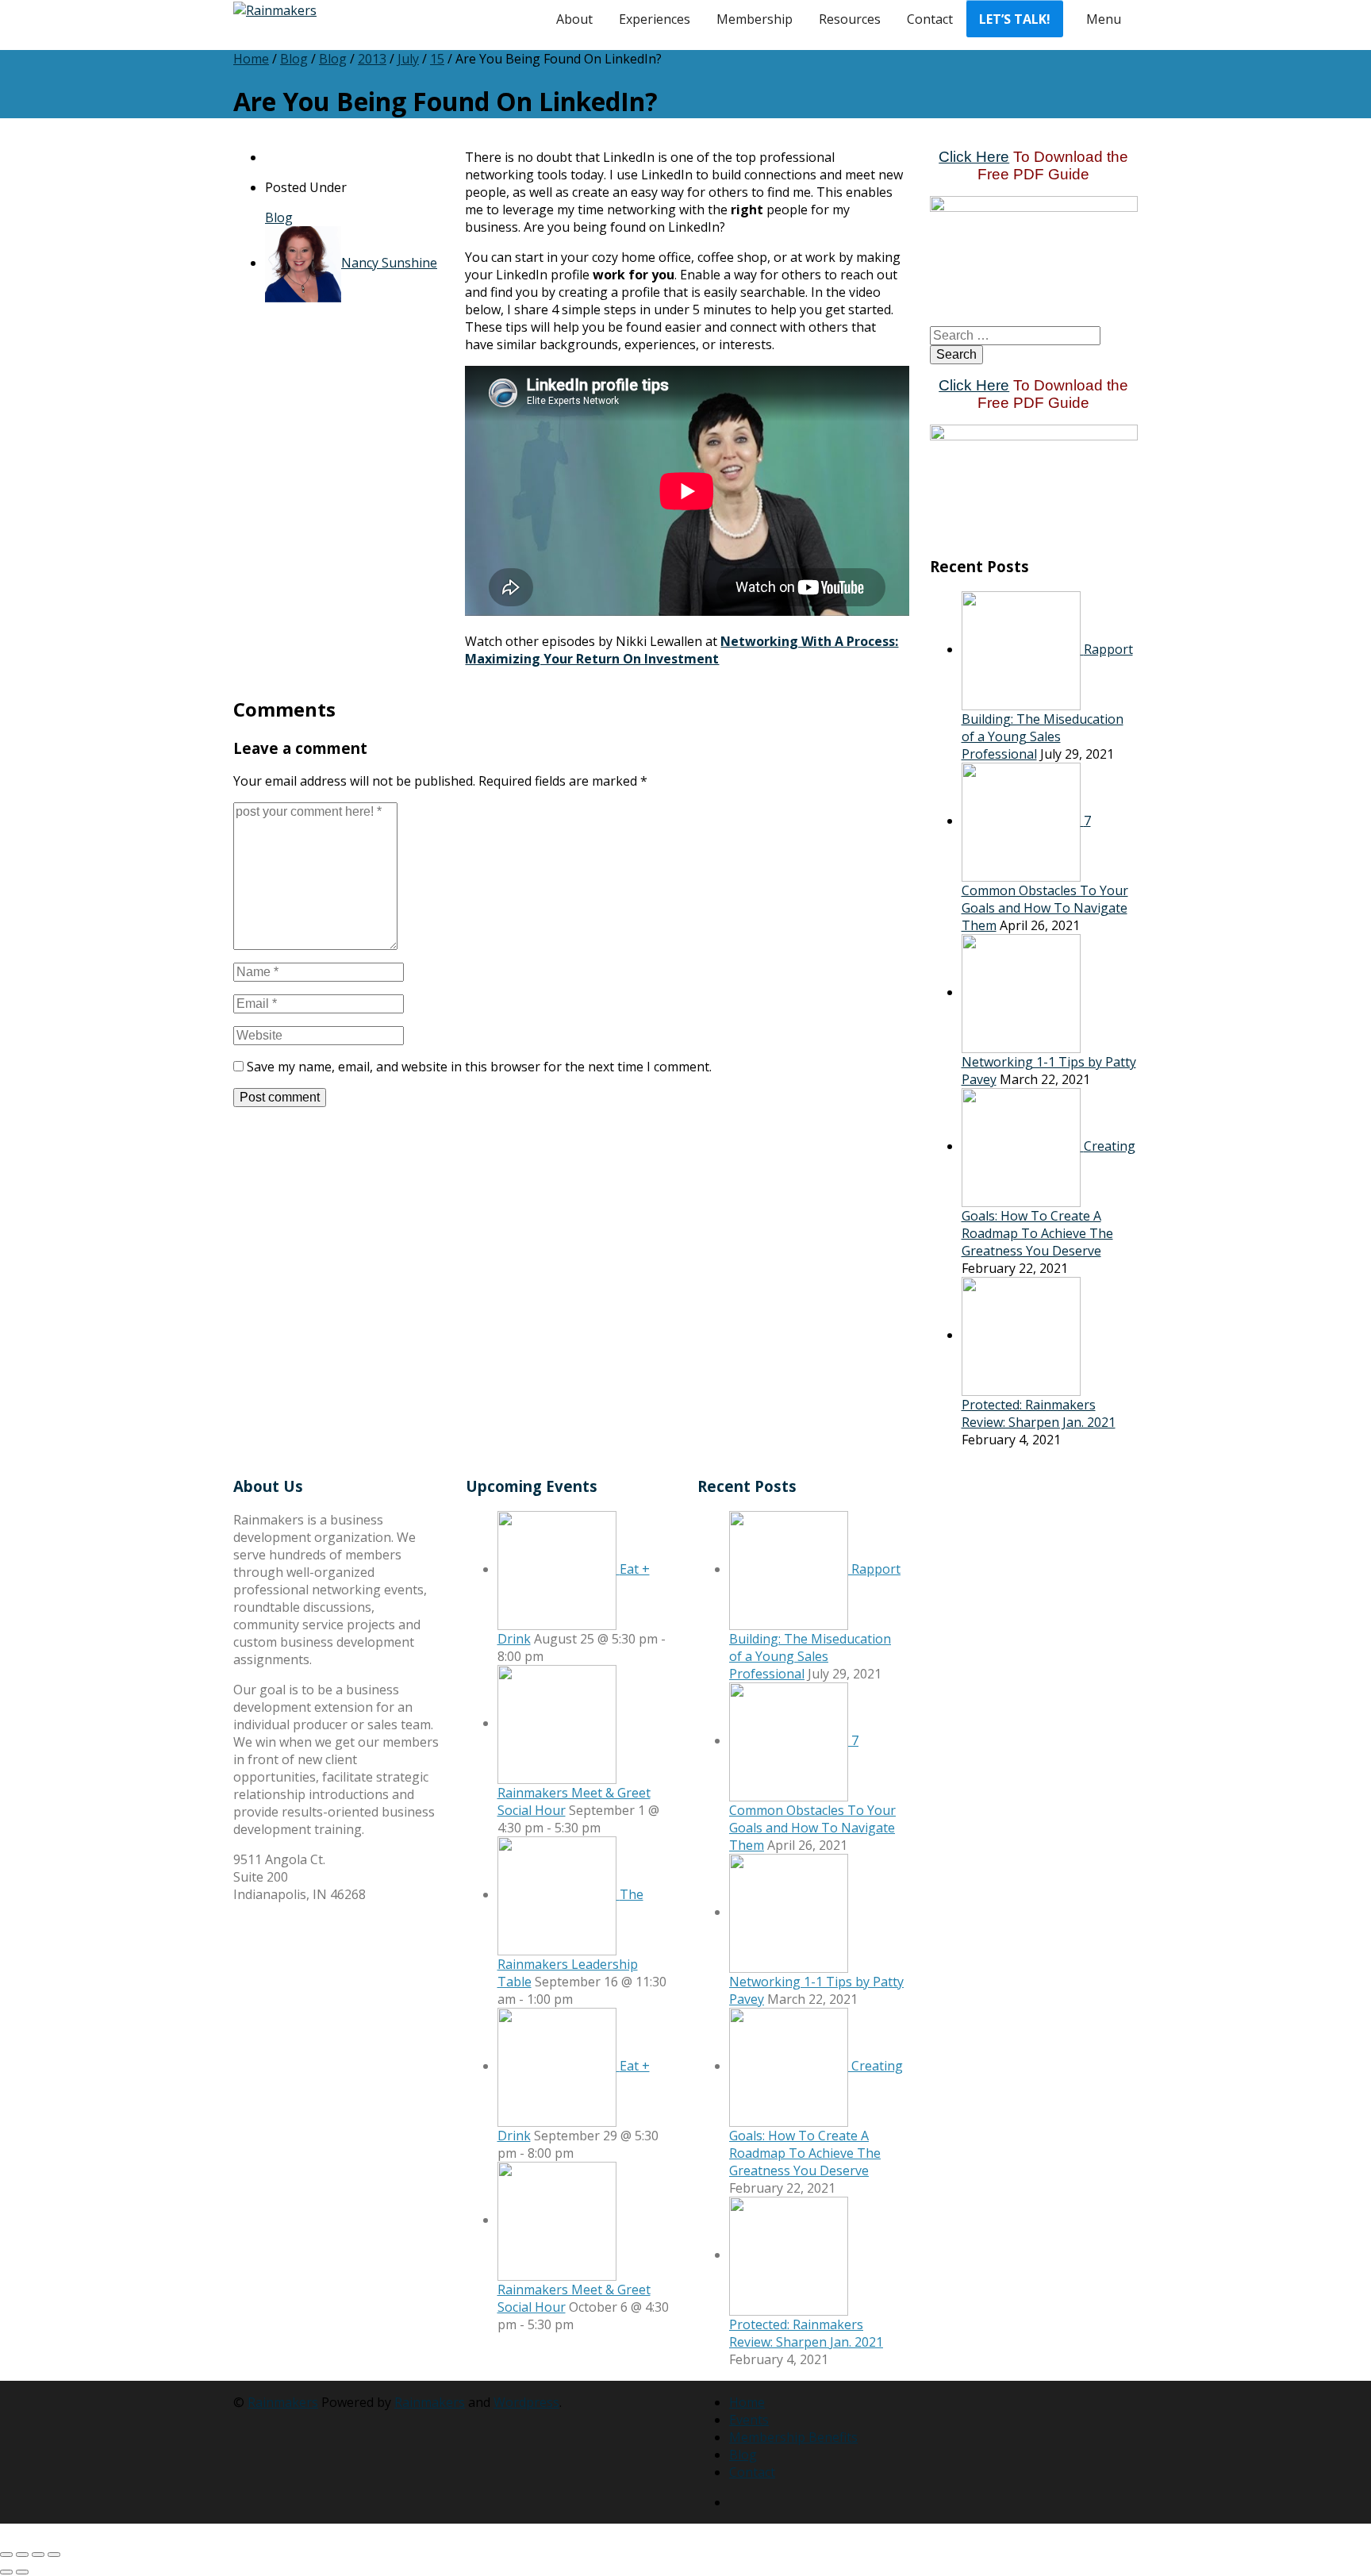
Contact (930, 19)
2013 (372, 59)
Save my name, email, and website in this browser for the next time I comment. (479, 1067)
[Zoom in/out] (6, 2555)
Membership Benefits (793, 2437)
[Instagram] (759, 2502)
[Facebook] (772, 2502)
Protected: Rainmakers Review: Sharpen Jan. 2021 (1039, 1413)
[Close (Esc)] (54, 2555)
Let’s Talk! (1015, 19)
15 (437, 59)
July (408, 59)
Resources (850, 19)
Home (251, 59)
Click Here (974, 157)
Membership (755, 19)
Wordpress (526, 2402)
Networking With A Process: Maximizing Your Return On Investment (682, 650)
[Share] (38, 2555)
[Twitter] (747, 2502)
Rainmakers (283, 2402)
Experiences (655, 19)
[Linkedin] (734, 2502)
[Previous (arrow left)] (6, 2572)
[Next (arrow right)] (22, 2572)
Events (749, 2420)
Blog (294, 59)
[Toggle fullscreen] (22, 2555)
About (574, 19)
